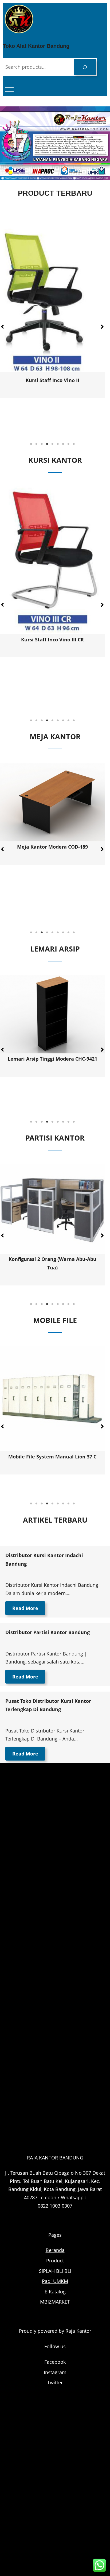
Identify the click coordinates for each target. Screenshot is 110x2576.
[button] (102, 327)
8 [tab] (68, 444)
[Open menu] (9, 90)
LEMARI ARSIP (55, 949)
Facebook (55, 2362)
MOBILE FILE (55, 1320)
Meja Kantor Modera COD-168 (52, 847)
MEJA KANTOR (55, 736)
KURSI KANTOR (55, 460)
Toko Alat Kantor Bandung (36, 46)
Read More (25, 1608)
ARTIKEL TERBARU (55, 1520)
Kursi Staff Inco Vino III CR (52, 363)
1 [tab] (31, 444)
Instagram (55, 2372)
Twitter (55, 2382)
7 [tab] (63, 444)
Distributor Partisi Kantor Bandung (48, 1632)
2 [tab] (36, 444)
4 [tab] (47, 444)
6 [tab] (58, 444)
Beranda (55, 2250)
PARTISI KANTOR (55, 1138)
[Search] (85, 67)
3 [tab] (42, 444)
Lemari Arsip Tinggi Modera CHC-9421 (52, 1059)
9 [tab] (74, 444)
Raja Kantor (78, 2331)
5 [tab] (52, 444)
